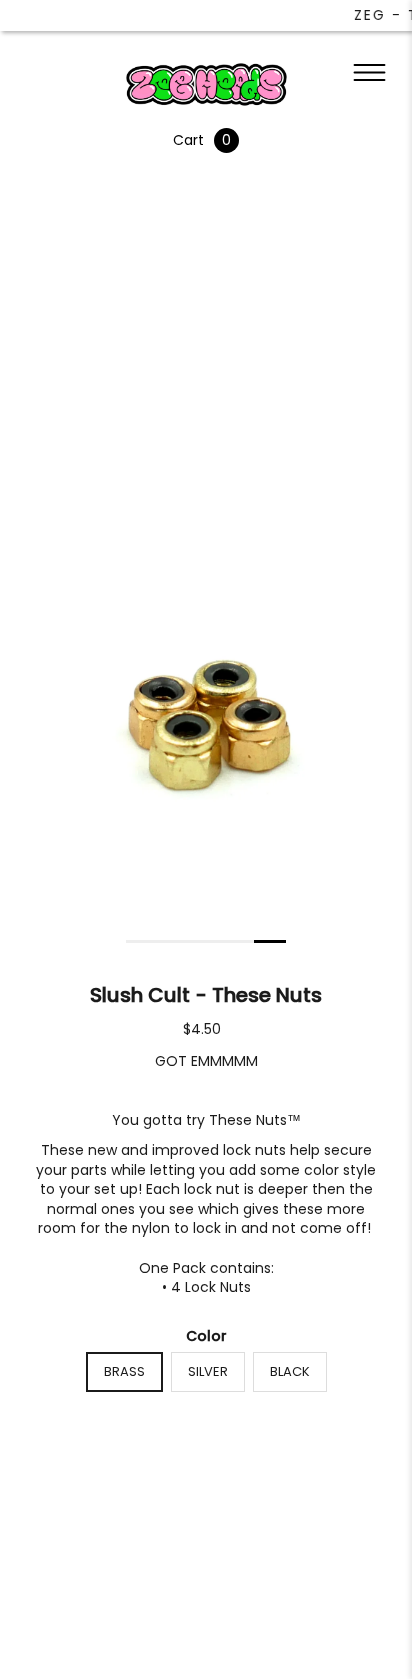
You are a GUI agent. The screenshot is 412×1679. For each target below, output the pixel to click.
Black (290, 1371)
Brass (124, 1371)
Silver (208, 1371)
